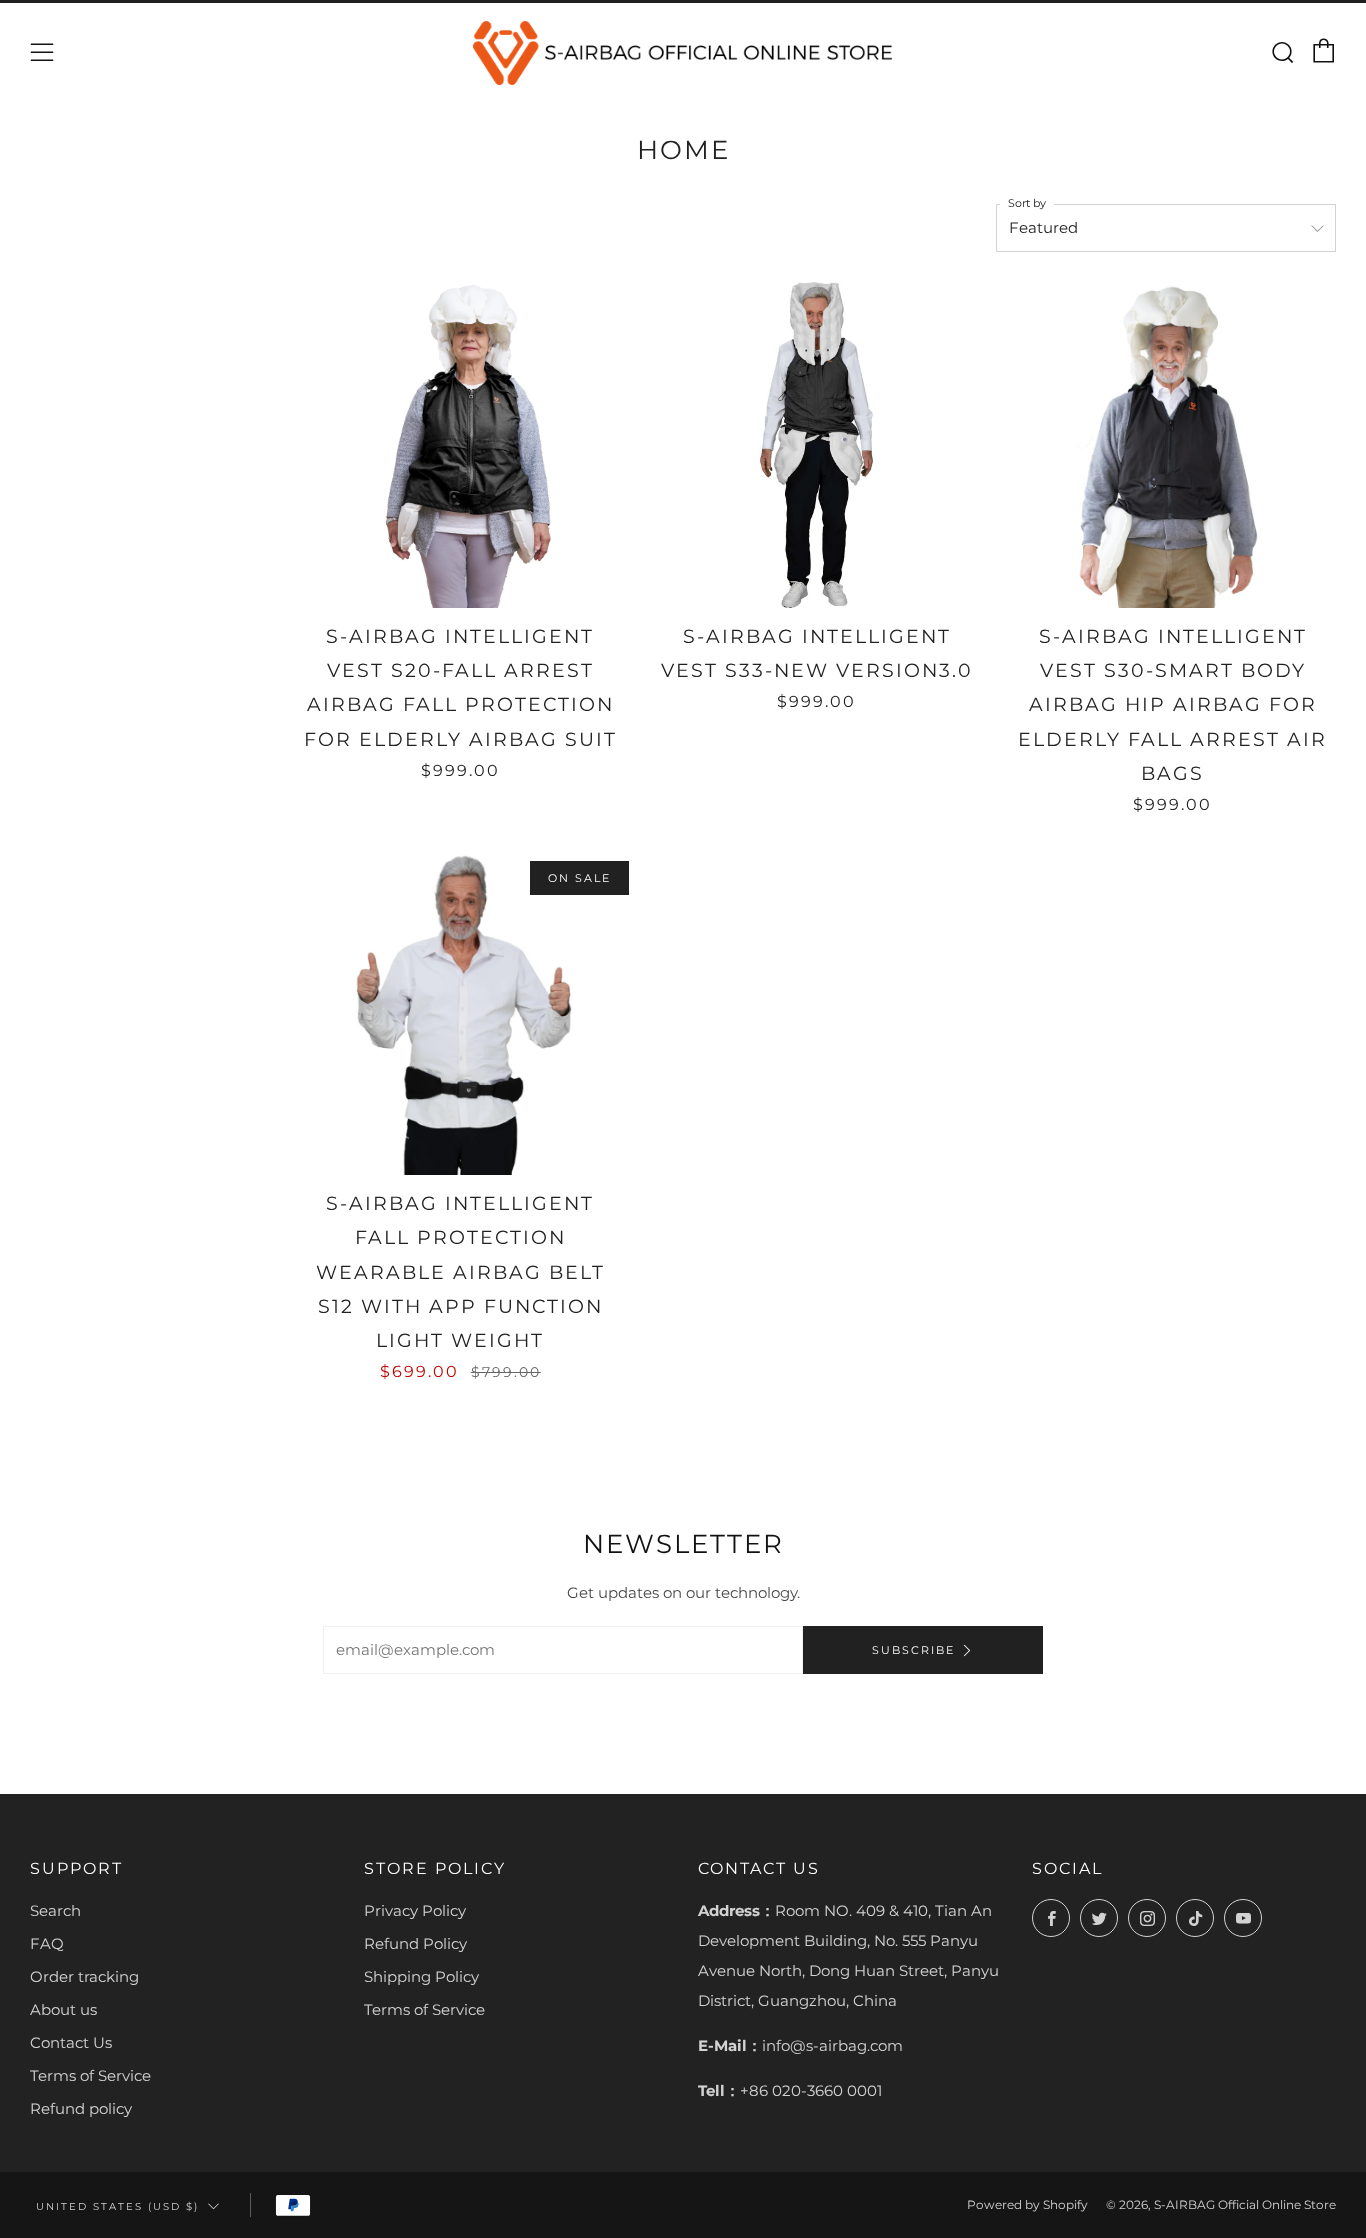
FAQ (47, 1943)
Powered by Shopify (1027, 2204)
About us (63, 2009)
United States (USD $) (117, 2206)
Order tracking (84, 1976)
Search (55, 1910)
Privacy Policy (415, 1910)
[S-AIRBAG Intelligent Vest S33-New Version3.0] (816, 445)
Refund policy (81, 2108)
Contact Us (71, 2042)
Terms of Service (90, 2075)
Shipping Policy (421, 1976)
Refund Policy (415, 1943)
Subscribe (913, 1650)
